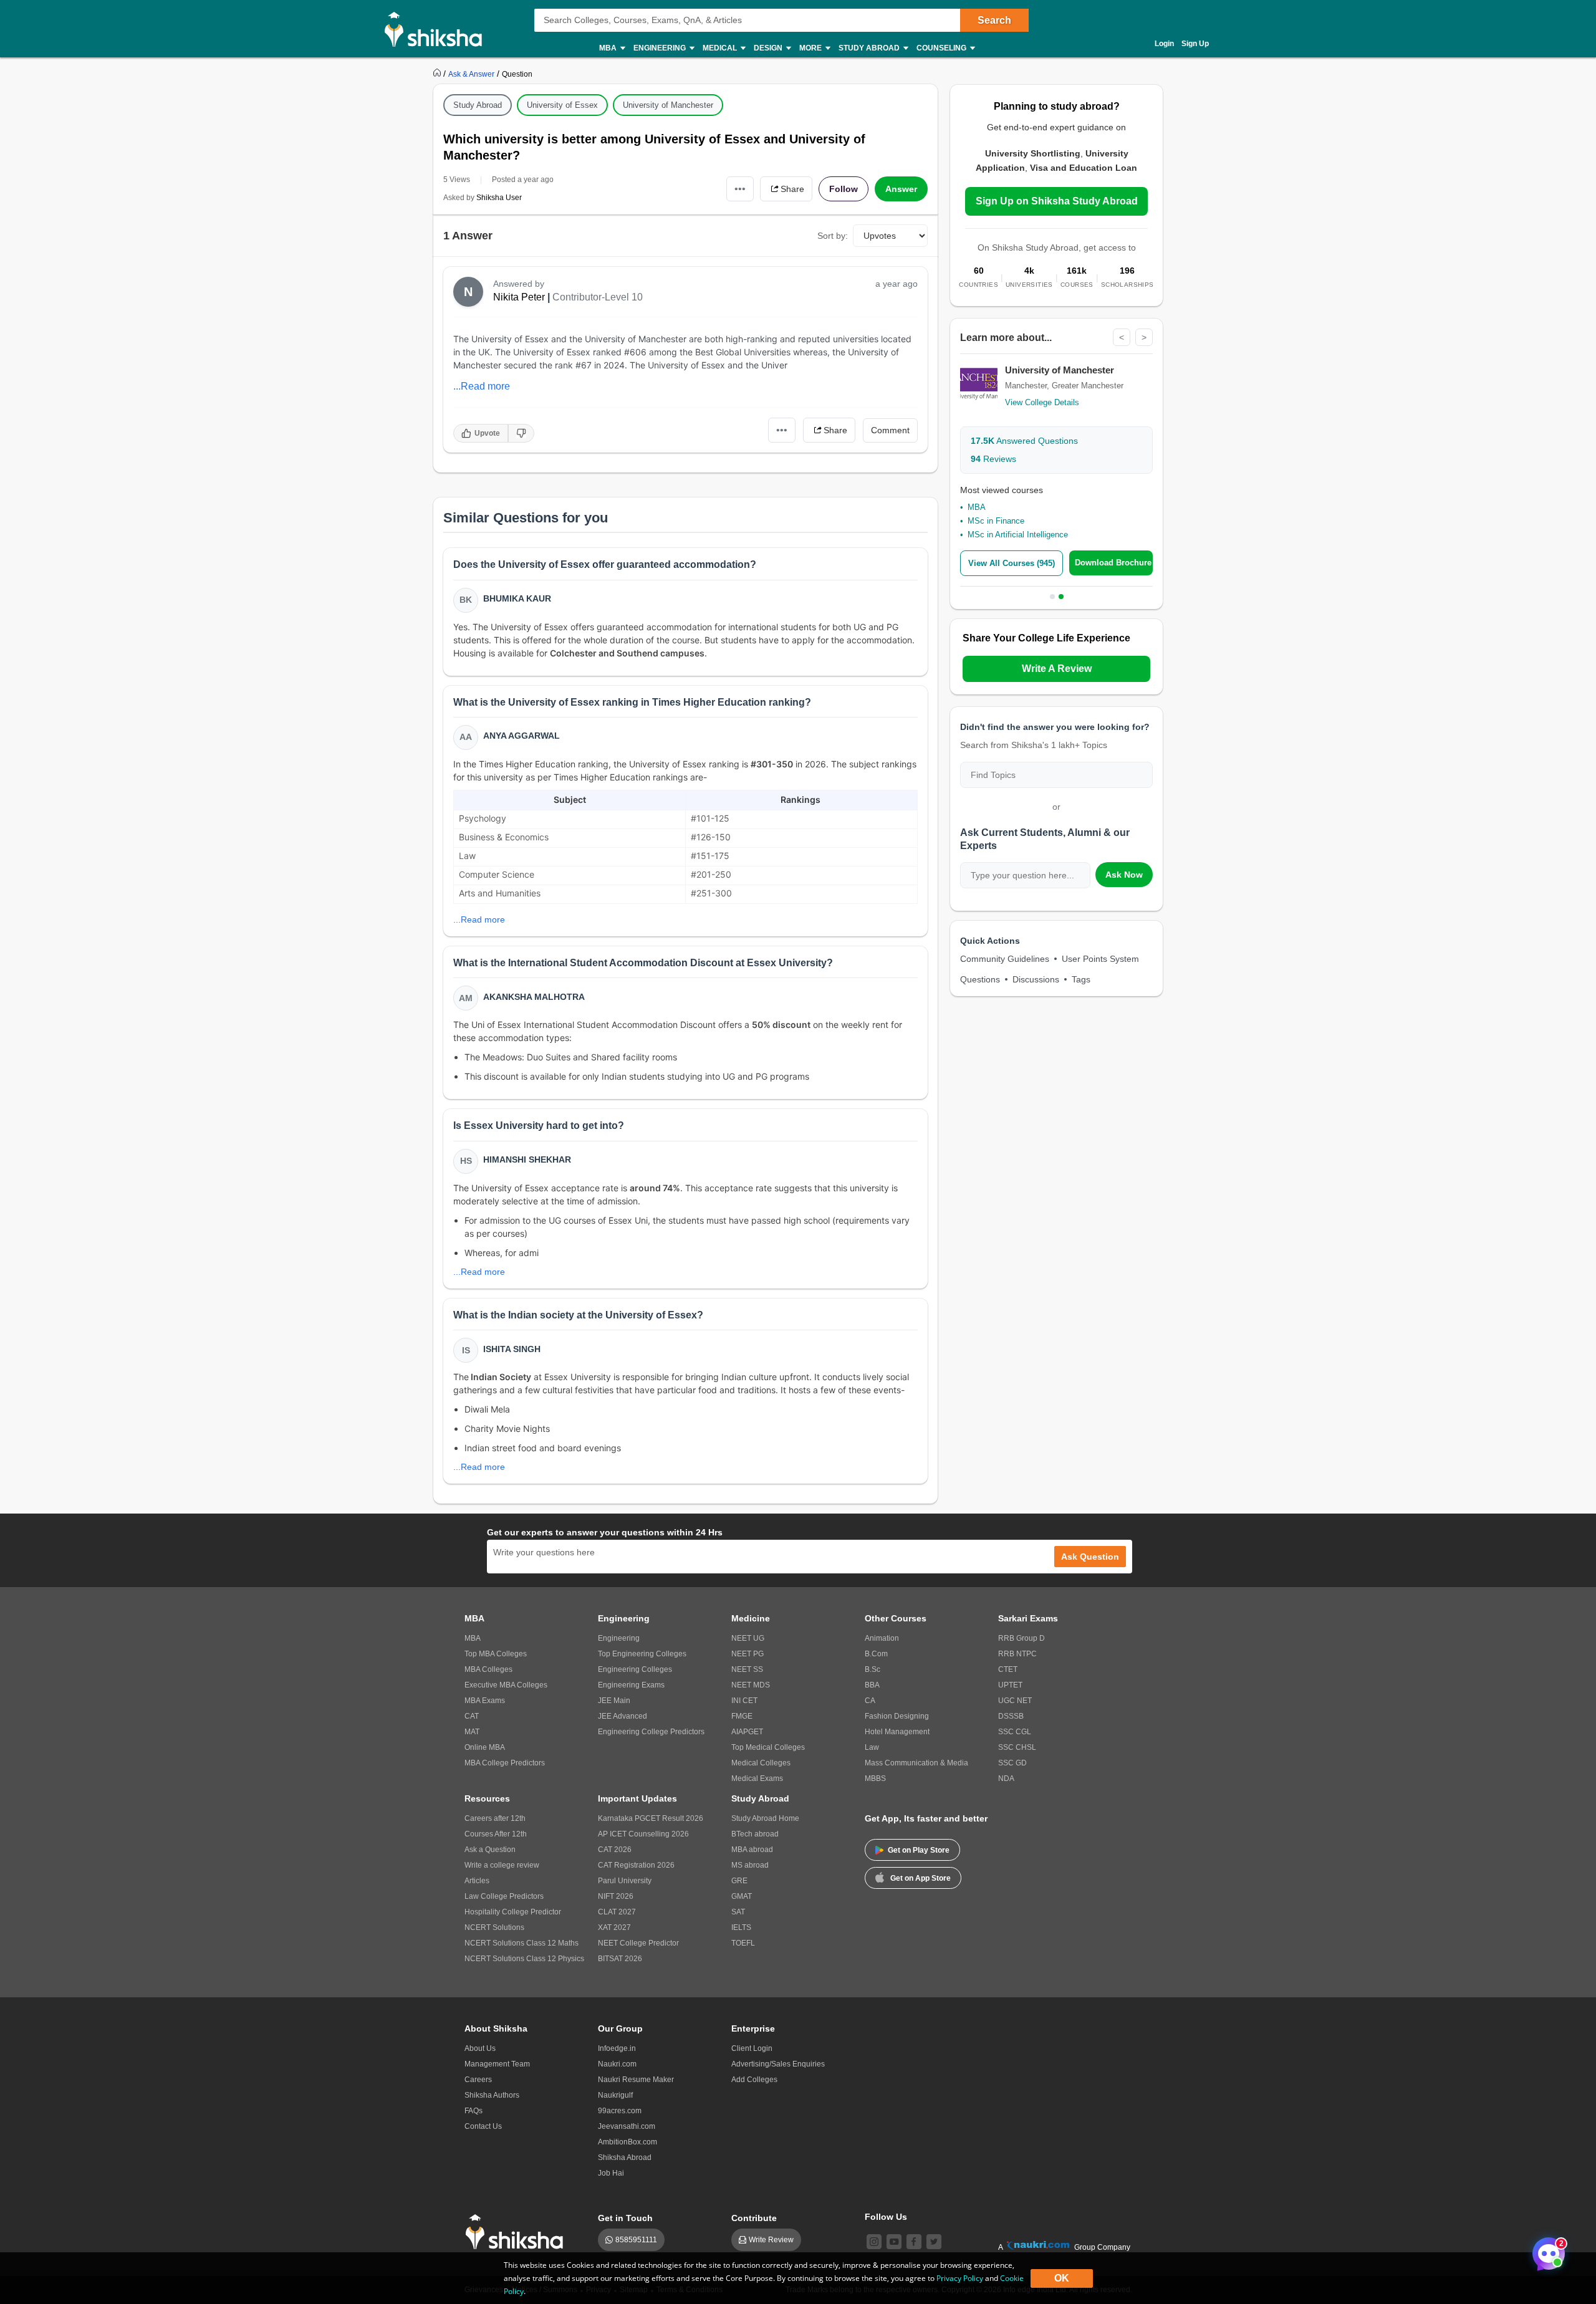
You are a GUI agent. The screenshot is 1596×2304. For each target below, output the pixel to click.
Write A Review (1057, 669)
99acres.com (620, 2111)
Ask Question (1090, 1557)
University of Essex (562, 105)
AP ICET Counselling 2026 (643, 1834)
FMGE (742, 1716)
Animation (882, 1638)
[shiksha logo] (518, 2232)
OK (1062, 2278)
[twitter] (934, 2242)
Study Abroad (478, 105)
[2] (1546, 2250)
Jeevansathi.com (627, 2126)
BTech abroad (755, 1834)
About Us (480, 2048)
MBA (977, 507)
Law (872, 1747)
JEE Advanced (623, 1716)
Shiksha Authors (492, 2095)
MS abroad (750, 1865)
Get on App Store (921, 1878)
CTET (1008, 1669)
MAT (472, 1732)
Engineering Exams (631, 1685)
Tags (1081, 979)
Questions (980, 979)
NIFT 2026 (616, 1896)
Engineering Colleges (635, 1669)
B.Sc (873, 1669)
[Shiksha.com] (438, 29)
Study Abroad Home (765, 1818)
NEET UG (748, 1638)
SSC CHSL (1017, 1747)
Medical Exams (757, 1778)
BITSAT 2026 (620, 1959)
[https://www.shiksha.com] (438, 74)
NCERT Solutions (494, 1927)
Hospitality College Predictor (513, 1912)
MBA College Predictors (505, 1763)
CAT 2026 (615, 1850)
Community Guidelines (1005, 959)
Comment (890, 430)
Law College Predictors (504, 1896)
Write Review (771, 2240)
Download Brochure (1113, 563)
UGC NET (1015, 1701)
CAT (472, 1716)
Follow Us (886, 2217)
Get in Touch (625, 2218)
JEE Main (614, 1701)
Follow (844, 189)
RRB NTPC (1017, 1654)
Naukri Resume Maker (636, 2080)
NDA (1006, 1778)
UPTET (1010, 1685)
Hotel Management (897, 1732)
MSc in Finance (996, 521)
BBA (872, 1685)
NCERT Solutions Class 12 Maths (522, 1943)
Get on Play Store (919, 1850)
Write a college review (502, 1865)
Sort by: (833, 236)
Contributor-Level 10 (598, 297)
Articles (477, 1881)
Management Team (497, 2064)
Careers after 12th (495, 1818)
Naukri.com (617, 2064)
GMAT (742, 1896)
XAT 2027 (614, 1927)
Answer (901, 189)
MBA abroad (752, 1850)
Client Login (752, 2048)
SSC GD (1012, 1763)
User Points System (1100, 959)
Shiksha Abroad (625, 2158)
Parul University (625, 1881)
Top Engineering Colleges (642, 1654)
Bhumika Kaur (517, 598)
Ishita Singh (512, 1349)
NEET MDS (751, 1685)
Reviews (993, 459)
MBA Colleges (488, 1669)
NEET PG (748, 1654)
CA (870, 1701)
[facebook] (914, 2242)
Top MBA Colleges (496, 1654)
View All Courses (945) (1012, 563)
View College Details (1042, 402)
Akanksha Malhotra (534, 997)
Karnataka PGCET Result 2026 (651, 1818)
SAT (738, 1912)
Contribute (754, 2218)
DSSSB (1011, 1716)
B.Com (876, 1654)
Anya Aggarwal (522, 736)
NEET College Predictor (638, 1943)
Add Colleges (754, 2080)
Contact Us (483, 2126)
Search (994, 20)
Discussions (1036, 979)
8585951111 (636, 2240)
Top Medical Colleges (768, 1747)
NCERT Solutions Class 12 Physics (524, 1959)
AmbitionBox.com (627, 2142)
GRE (739, 1881)
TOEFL (743, 1943)
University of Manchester (668, 105)
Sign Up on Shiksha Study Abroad (1057, 201)
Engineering (619, 1638)
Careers (478, 2080)
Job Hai (611, 2173)
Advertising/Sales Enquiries (778, 2064)
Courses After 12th (496, 1834)
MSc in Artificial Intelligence (1018, 535)
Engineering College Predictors (651, 1732)
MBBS (875, 1778)
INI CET (744, 1701)
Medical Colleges (761, 1763)
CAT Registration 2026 (636, 1865)
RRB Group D (1022, 1638)
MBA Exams (485, 1701)
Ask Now (1124, 875)
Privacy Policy (960, 2278)
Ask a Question (490, 1850)
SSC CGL (1015, 1732)
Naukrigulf (615, 2095)
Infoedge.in (617, 2048)
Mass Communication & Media (916, 1763)
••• (740, 189)
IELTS (741, 1927)
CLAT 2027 (617, 1912)
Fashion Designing (897, 1716)
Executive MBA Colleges (506, 1685)
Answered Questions (1024, 441)
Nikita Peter (519, 297)
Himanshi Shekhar (527, 1159)
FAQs (474, 2111)
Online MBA (485, 1747)
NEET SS (747, 1669)
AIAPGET (747, 1732)
